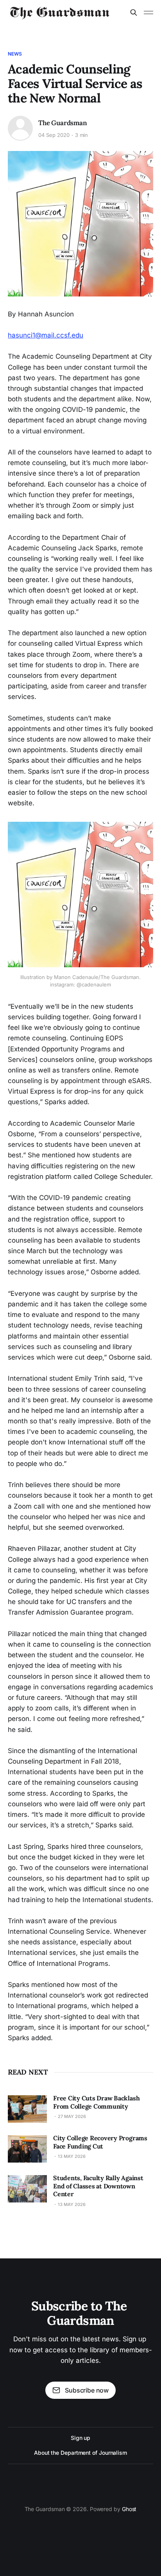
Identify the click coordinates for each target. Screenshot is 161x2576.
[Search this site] (134, 13)
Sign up (80, 2438)
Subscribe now (87, 2390)
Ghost (129, 2509)
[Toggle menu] (148, 13)
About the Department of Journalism (80, 2453)
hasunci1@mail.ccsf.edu (46, 335)
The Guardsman (63, 123)
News (15, 54)
